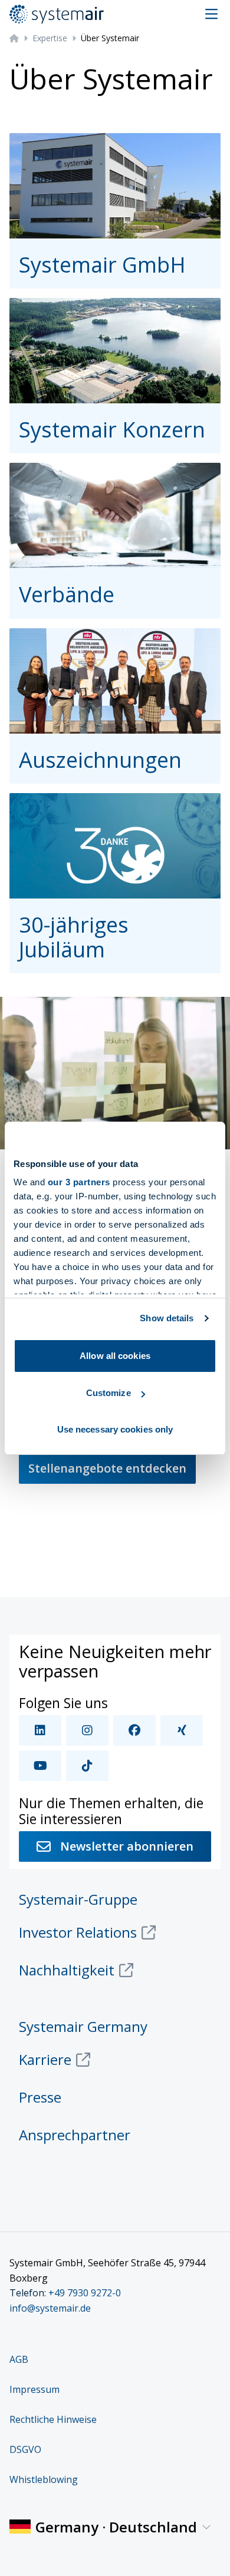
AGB (19, 2359)
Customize (109, 1393)
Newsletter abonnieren (127, 1846)
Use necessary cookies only (115, 1429)
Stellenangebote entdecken (107, 1468)
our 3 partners (79, 1182)
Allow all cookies (115, 1356)
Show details (167, 1318)
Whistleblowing (44, 2479)
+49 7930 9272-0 (85, 2293)
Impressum (34, 2389)
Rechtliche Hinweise (53, 2419)
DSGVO (25, 2449)
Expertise (50, 38)
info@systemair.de (50, 2308)
